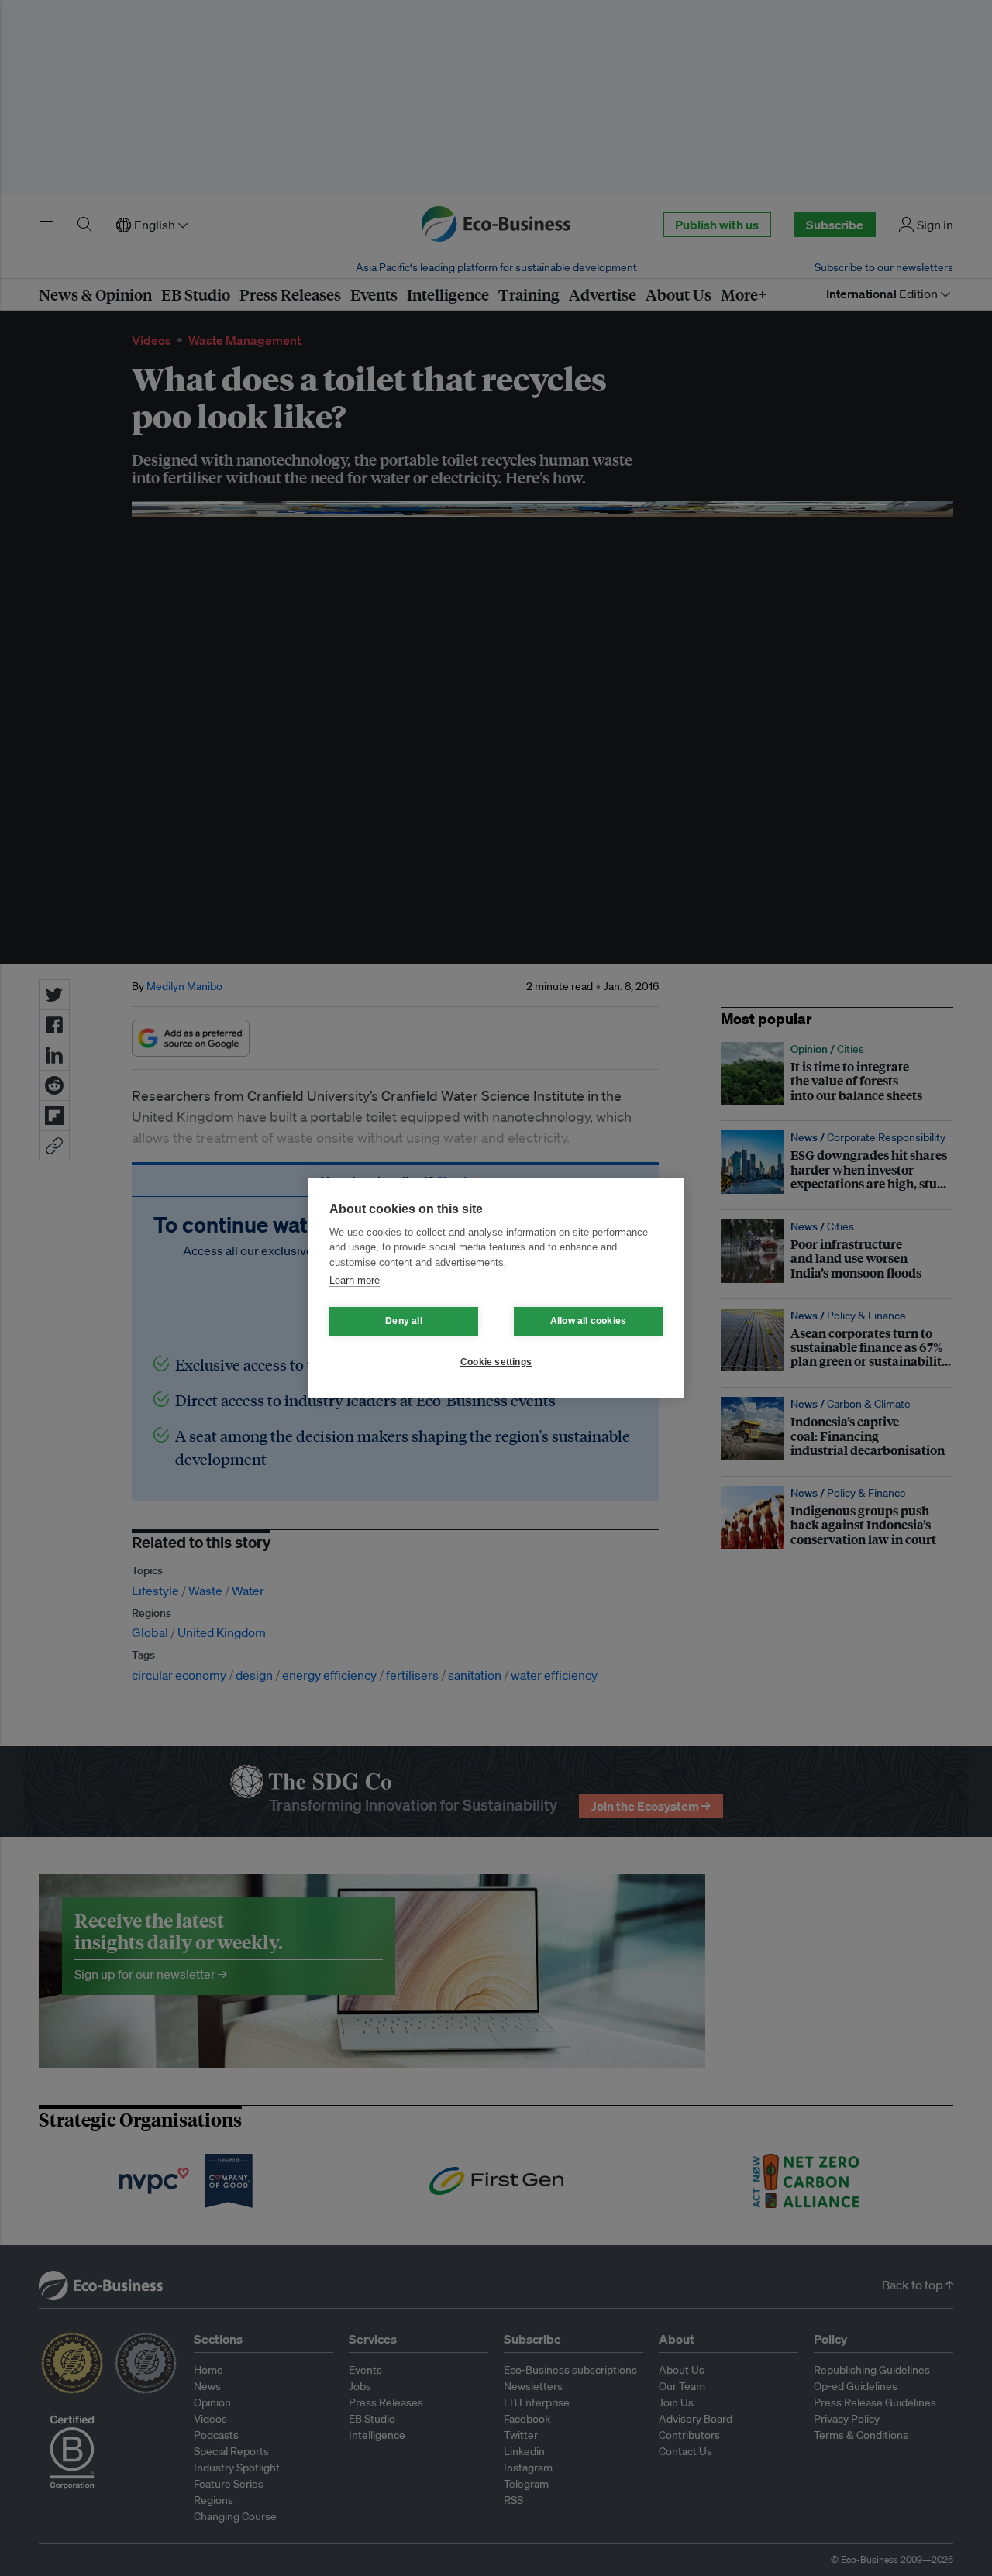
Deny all (404, 1321)
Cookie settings (496, 1362)
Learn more (355, 1280)
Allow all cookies (588, 1321)
